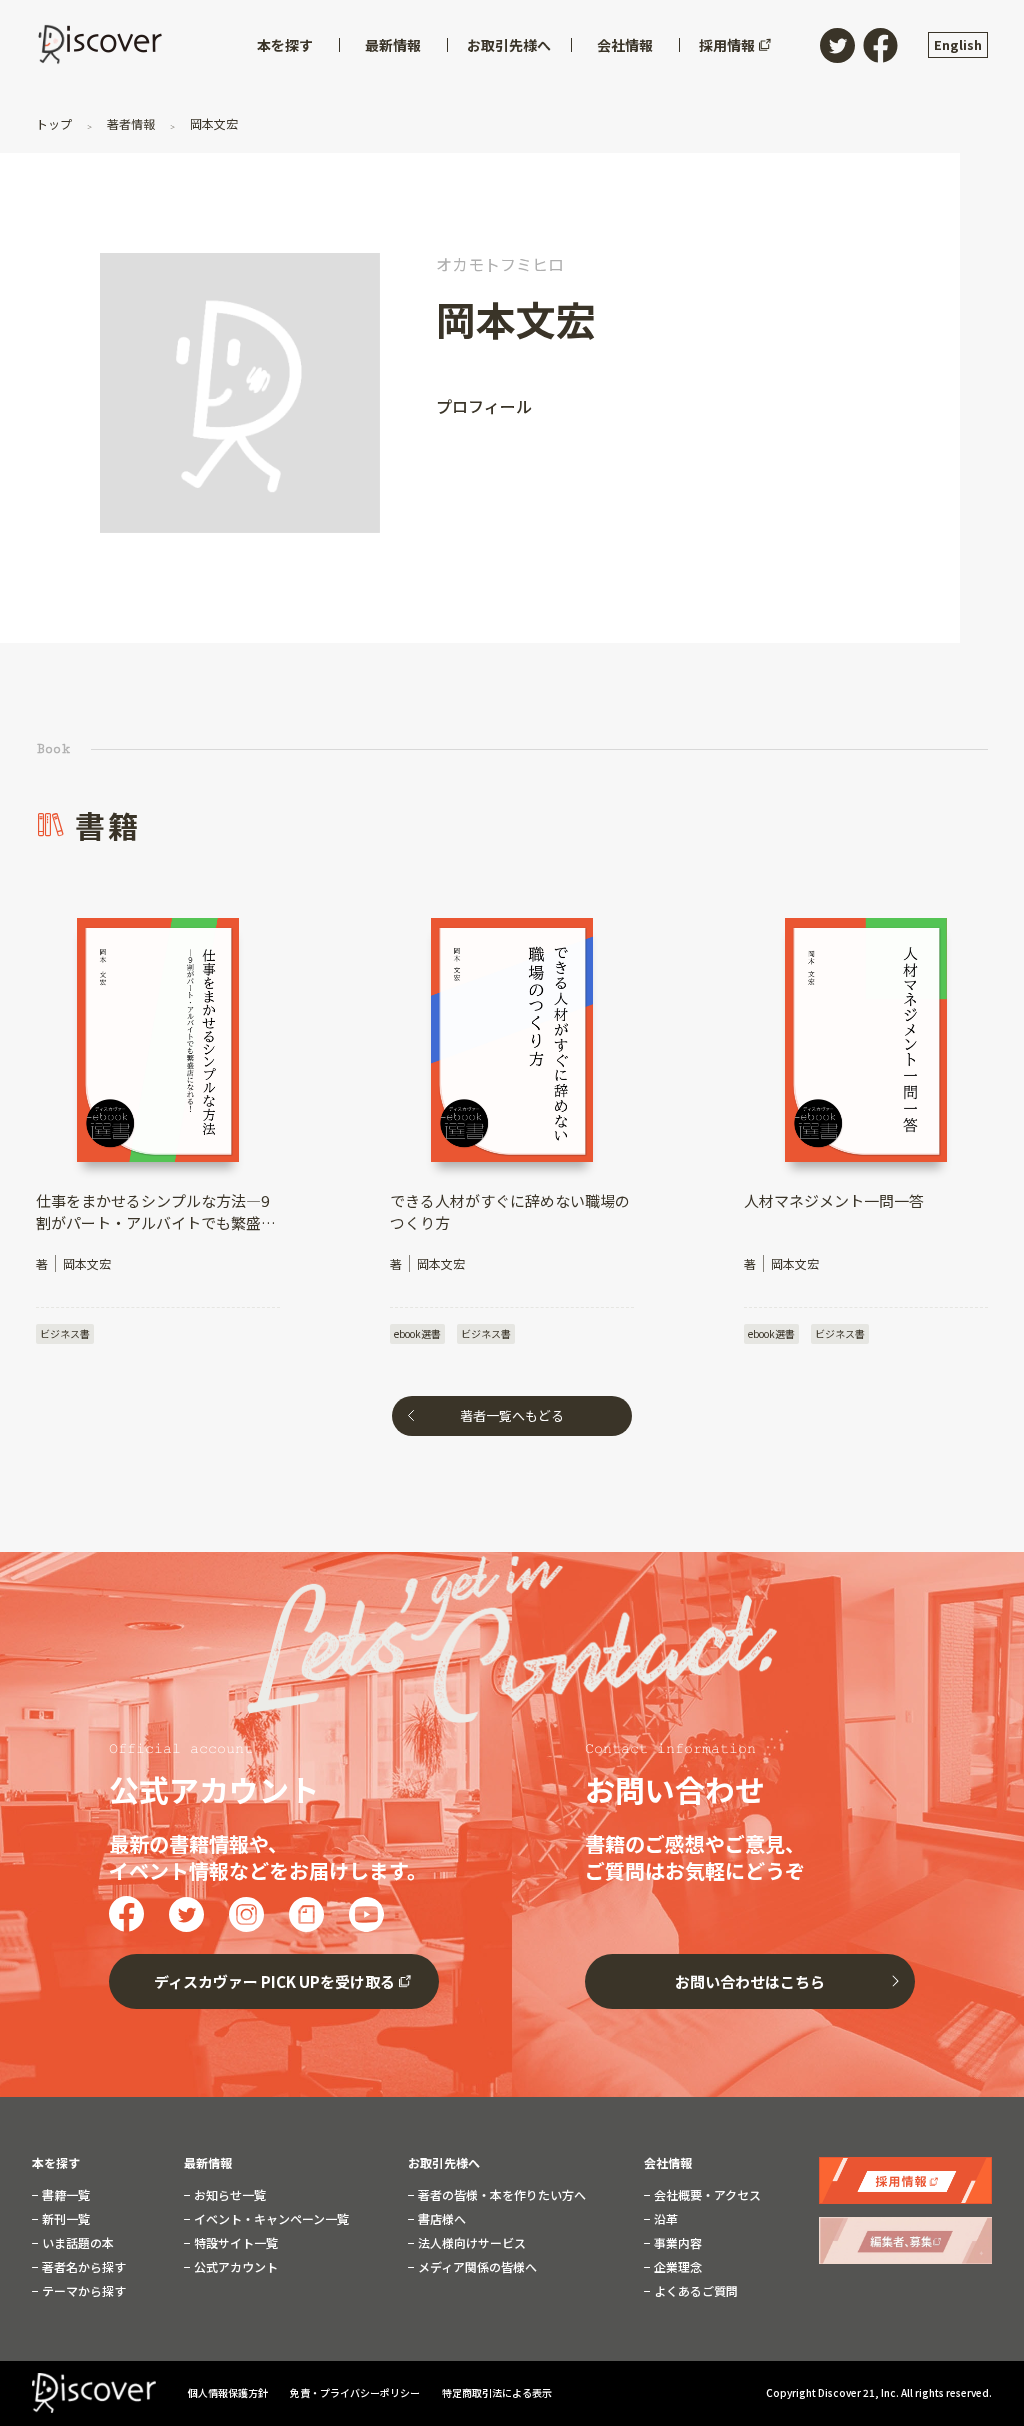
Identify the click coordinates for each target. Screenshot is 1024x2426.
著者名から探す (82, 2267)
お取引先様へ (444, 2163)
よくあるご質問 (694, 2291)
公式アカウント (234, 2267)
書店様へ (440, 2219)
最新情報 (208, 2163)
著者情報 (131, 123)
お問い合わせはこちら (750, 1981)
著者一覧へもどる (512, 1415)
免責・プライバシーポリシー (356, 2392)
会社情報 (668, 2163)
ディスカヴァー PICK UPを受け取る (274, 1981)
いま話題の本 (76, 2243)
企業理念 (676, 2267)
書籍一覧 (64, 2195)
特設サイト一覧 (234, 2243)
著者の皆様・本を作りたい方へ (500, 2195)
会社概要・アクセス (706, 2195)
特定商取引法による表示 (497, 2392)
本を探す (56, 2163)
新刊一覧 (64, 2219)
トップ (55, 123)
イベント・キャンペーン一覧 (270, 2219)
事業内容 (676, 2243)
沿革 (664, 2219)
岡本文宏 (212, 123)
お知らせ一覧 (228, 2195)
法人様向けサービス (470, 2243)
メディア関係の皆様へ (476, 2267)
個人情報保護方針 (229, 2392)
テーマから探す (82, 2291)
